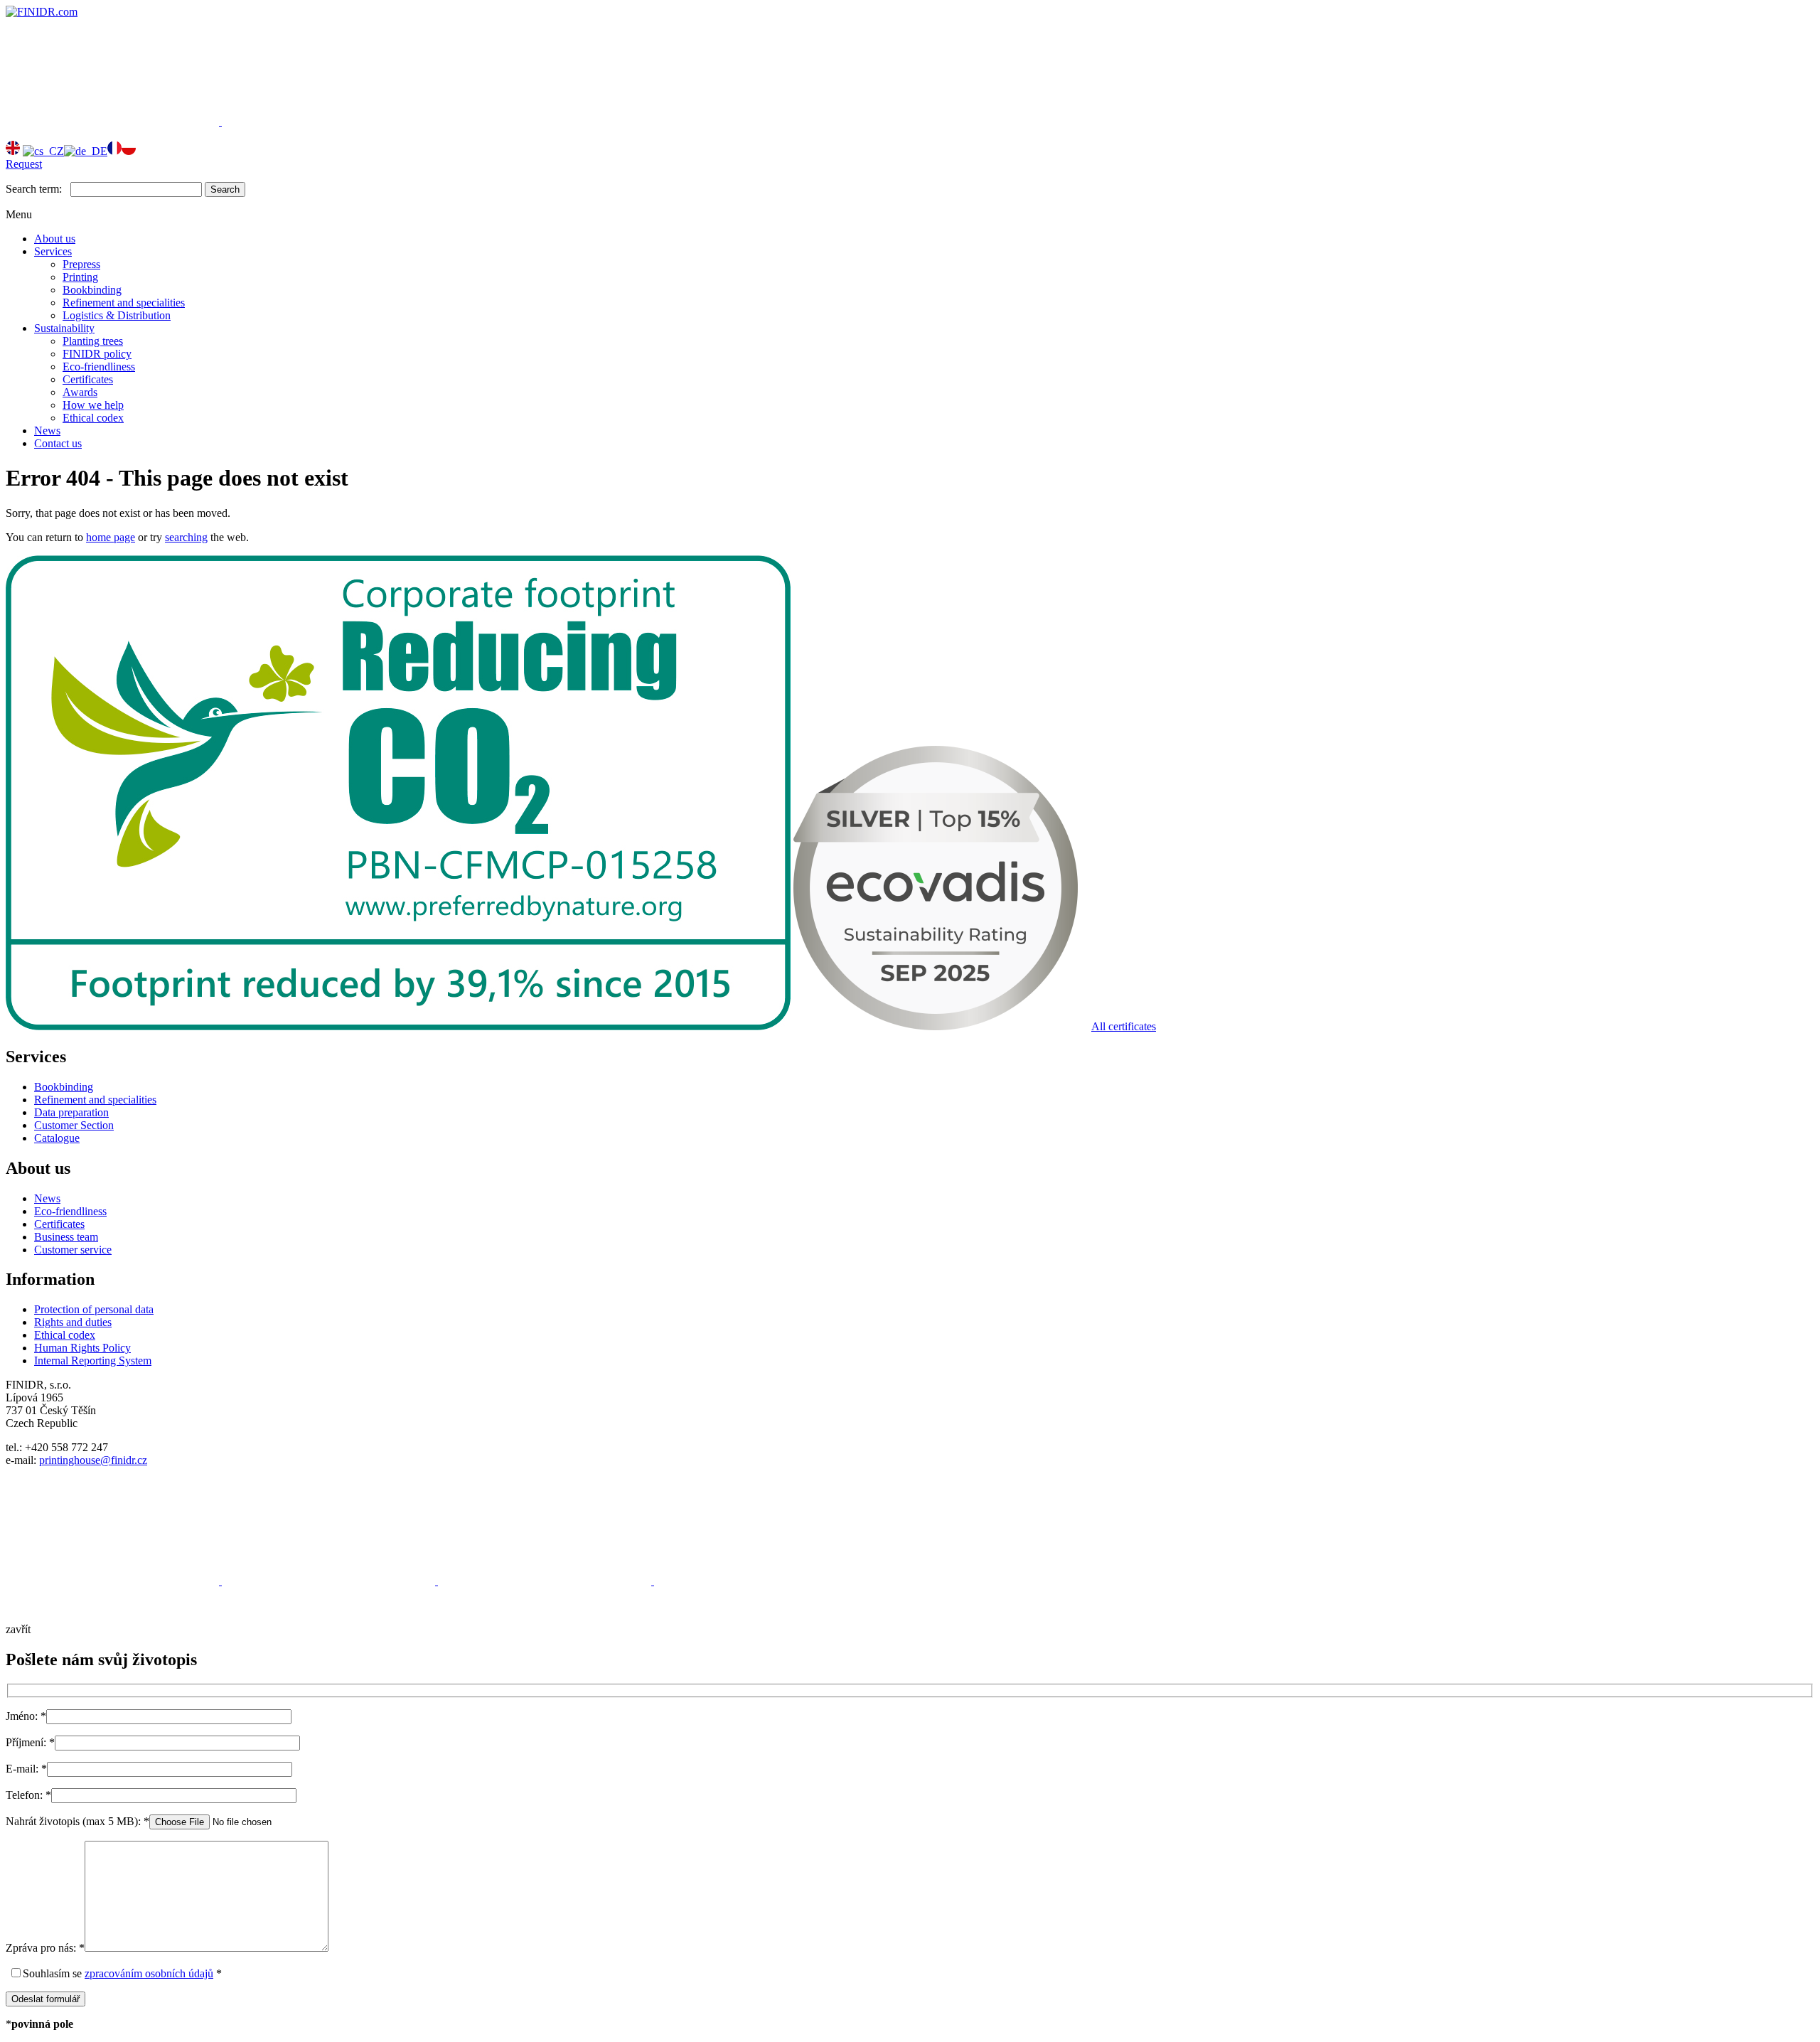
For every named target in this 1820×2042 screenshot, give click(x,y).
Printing (80, 277)
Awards (80, 392)
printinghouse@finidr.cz (93, 1460)
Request (24, 164)
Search (225, 189)
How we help (93, 405)
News (47, 431)
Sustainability (64, 328)
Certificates (88, 379)
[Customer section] (114, 121)
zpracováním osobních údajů (149, 1973)
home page (111, 537)
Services (53, 251)
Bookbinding (92, 290)
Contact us (58, 443)
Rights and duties (73, 1322)
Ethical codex (93, 418)
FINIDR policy (97, 354)
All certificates (1124, 1026)
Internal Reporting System (93, 1361)
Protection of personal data (94, 1309)
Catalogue (57, 1138)
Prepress (81, 264)
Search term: (34, 189)
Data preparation (71, 1112)
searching (186, 537)
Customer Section (74, 1125)
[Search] (328, 121)
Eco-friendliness (99, 367)
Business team (66, 1237)
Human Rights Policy (82, 1348)
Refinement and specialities (124, 303)
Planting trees (93, 341)
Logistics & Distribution (117, 315)
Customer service (73, 1250)
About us (55, 239)
